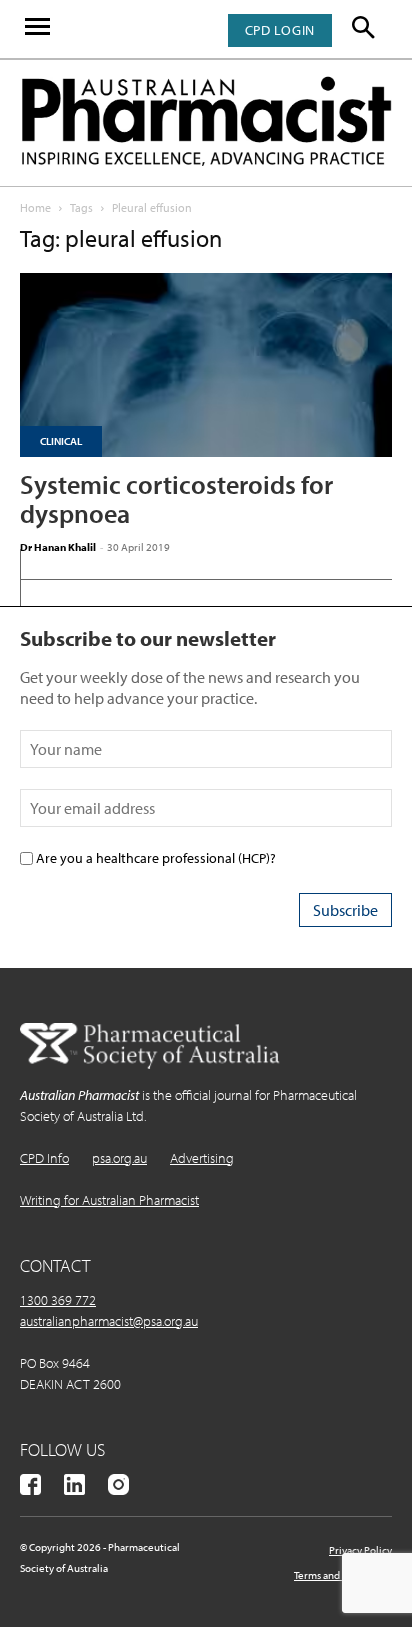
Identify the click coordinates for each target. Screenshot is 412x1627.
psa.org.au (119, 1158)
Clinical (61, 441)
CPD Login (280, 30)
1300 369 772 (58, 1300)
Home (35, 207)
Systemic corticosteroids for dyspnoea (176, 499)
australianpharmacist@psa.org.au (109, 1321)
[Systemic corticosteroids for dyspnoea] (206, 365)
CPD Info (44, 1158)
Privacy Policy (360, 1550)
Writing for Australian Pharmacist (109, 1200)
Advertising (202, 1158)
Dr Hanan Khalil (58, 547)
